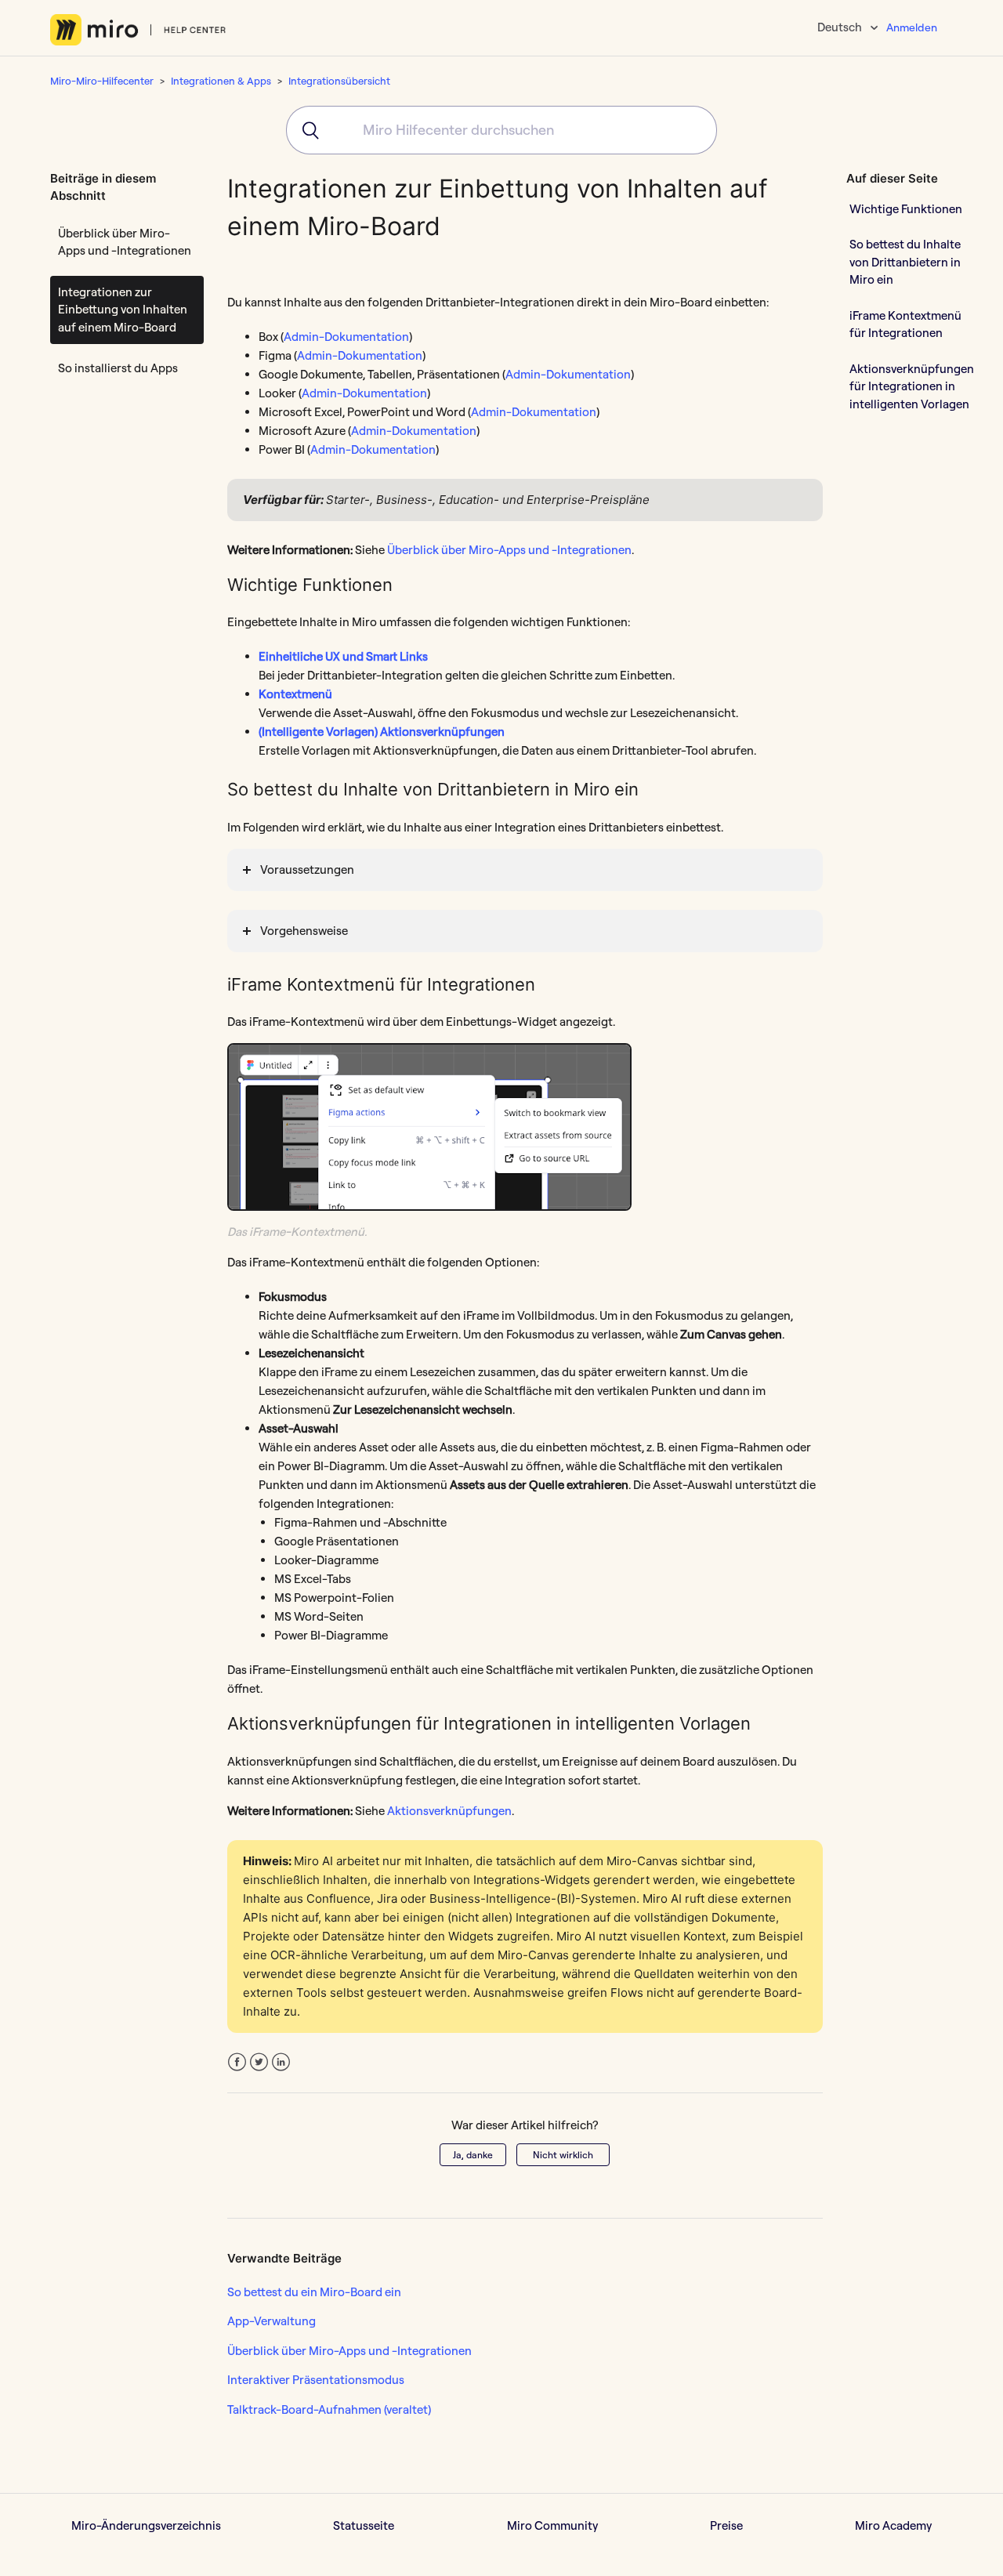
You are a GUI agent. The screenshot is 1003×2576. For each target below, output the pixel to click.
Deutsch (841, 27)
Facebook (237, 2062)
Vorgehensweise (304, 931)
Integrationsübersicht (339, 81)
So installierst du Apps (118, 368)
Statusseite (364, 2525)
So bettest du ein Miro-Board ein (314, 2292)
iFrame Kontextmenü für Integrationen (905, 324)
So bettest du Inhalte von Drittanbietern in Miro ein (905, 262)
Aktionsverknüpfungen (449, 1811)
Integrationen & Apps (221, 81)
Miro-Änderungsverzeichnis (146, 2525)
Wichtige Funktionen (906, 208)
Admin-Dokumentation (346, 337)
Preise (726, 2525)
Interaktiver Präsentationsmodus (316, 2380)
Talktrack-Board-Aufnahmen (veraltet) (329, 2409)
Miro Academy (893, 2525)
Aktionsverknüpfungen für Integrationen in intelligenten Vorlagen (912, 386)
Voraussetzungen (307, 870)
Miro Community (552, 2525)
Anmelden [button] (912, 27)
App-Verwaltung (272, 2321)
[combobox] (501, 130)
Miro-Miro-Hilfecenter (102, 81)
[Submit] (305, 130)
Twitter (259, 2062)
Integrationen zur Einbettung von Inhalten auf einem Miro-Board (123, 310)
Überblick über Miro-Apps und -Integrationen (125, 242)
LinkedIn (281, 2062)
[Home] (138, 30)
